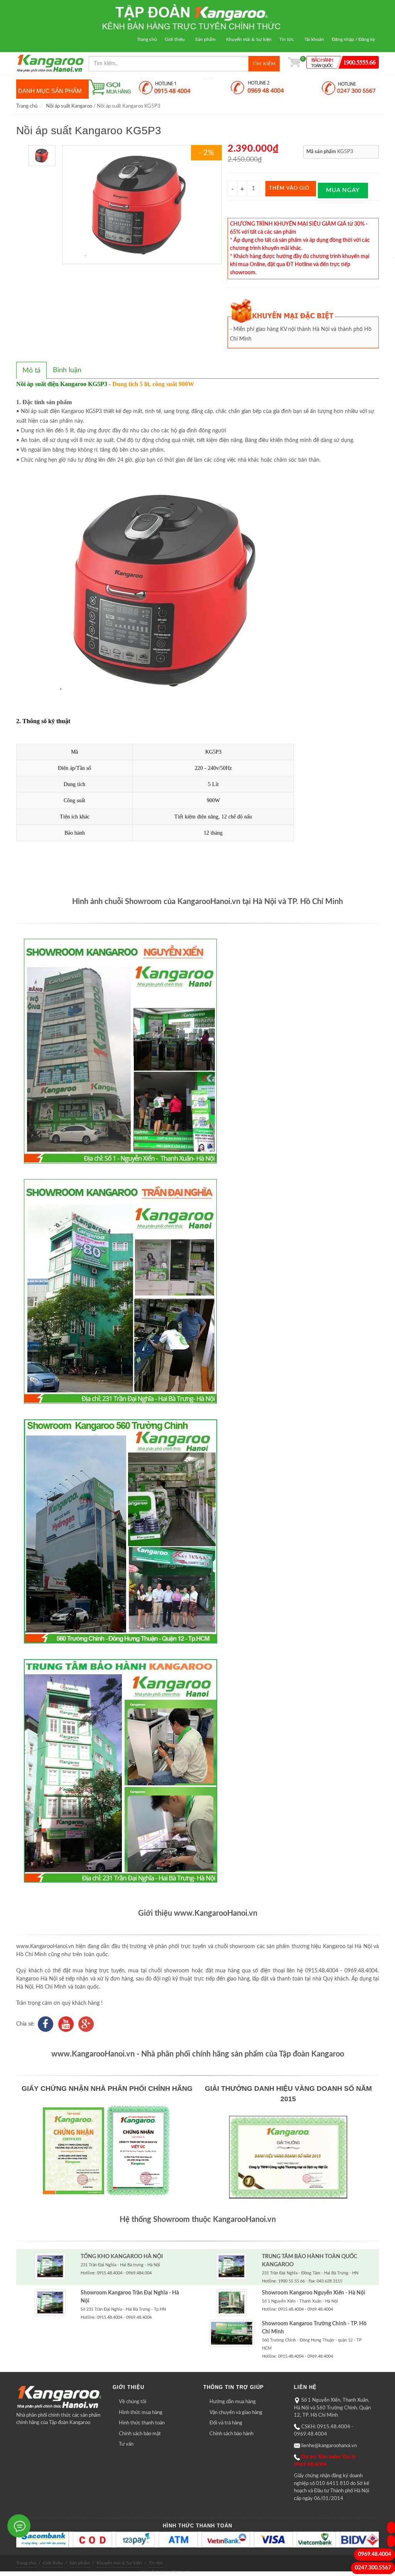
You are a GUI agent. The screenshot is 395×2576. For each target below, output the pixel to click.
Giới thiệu (175, 39)
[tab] (31, 370)
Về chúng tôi (133, 2402)
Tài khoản (314, 39)
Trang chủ (147, 39)
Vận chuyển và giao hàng (236, 2413)
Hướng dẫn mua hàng (233, 2402)
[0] (294, 64)
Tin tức (287, 39)
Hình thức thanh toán (142, 2423)
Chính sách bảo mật (140, 2434)
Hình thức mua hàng (141, 2413)
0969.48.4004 (375, 2554)
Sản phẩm (205, 39)
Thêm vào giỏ (289, 188)
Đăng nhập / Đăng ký (353, 39)
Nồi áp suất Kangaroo (69, 106)
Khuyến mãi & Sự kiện (249, 39)
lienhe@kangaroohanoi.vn (329, 2446)
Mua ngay (343, 190)
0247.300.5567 (373, 2568)
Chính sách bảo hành (231, 2434)
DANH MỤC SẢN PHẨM (50, 91)
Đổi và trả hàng (226, 2423)
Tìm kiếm (264, 64)
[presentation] (31, 371)
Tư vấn (126, 2444)
